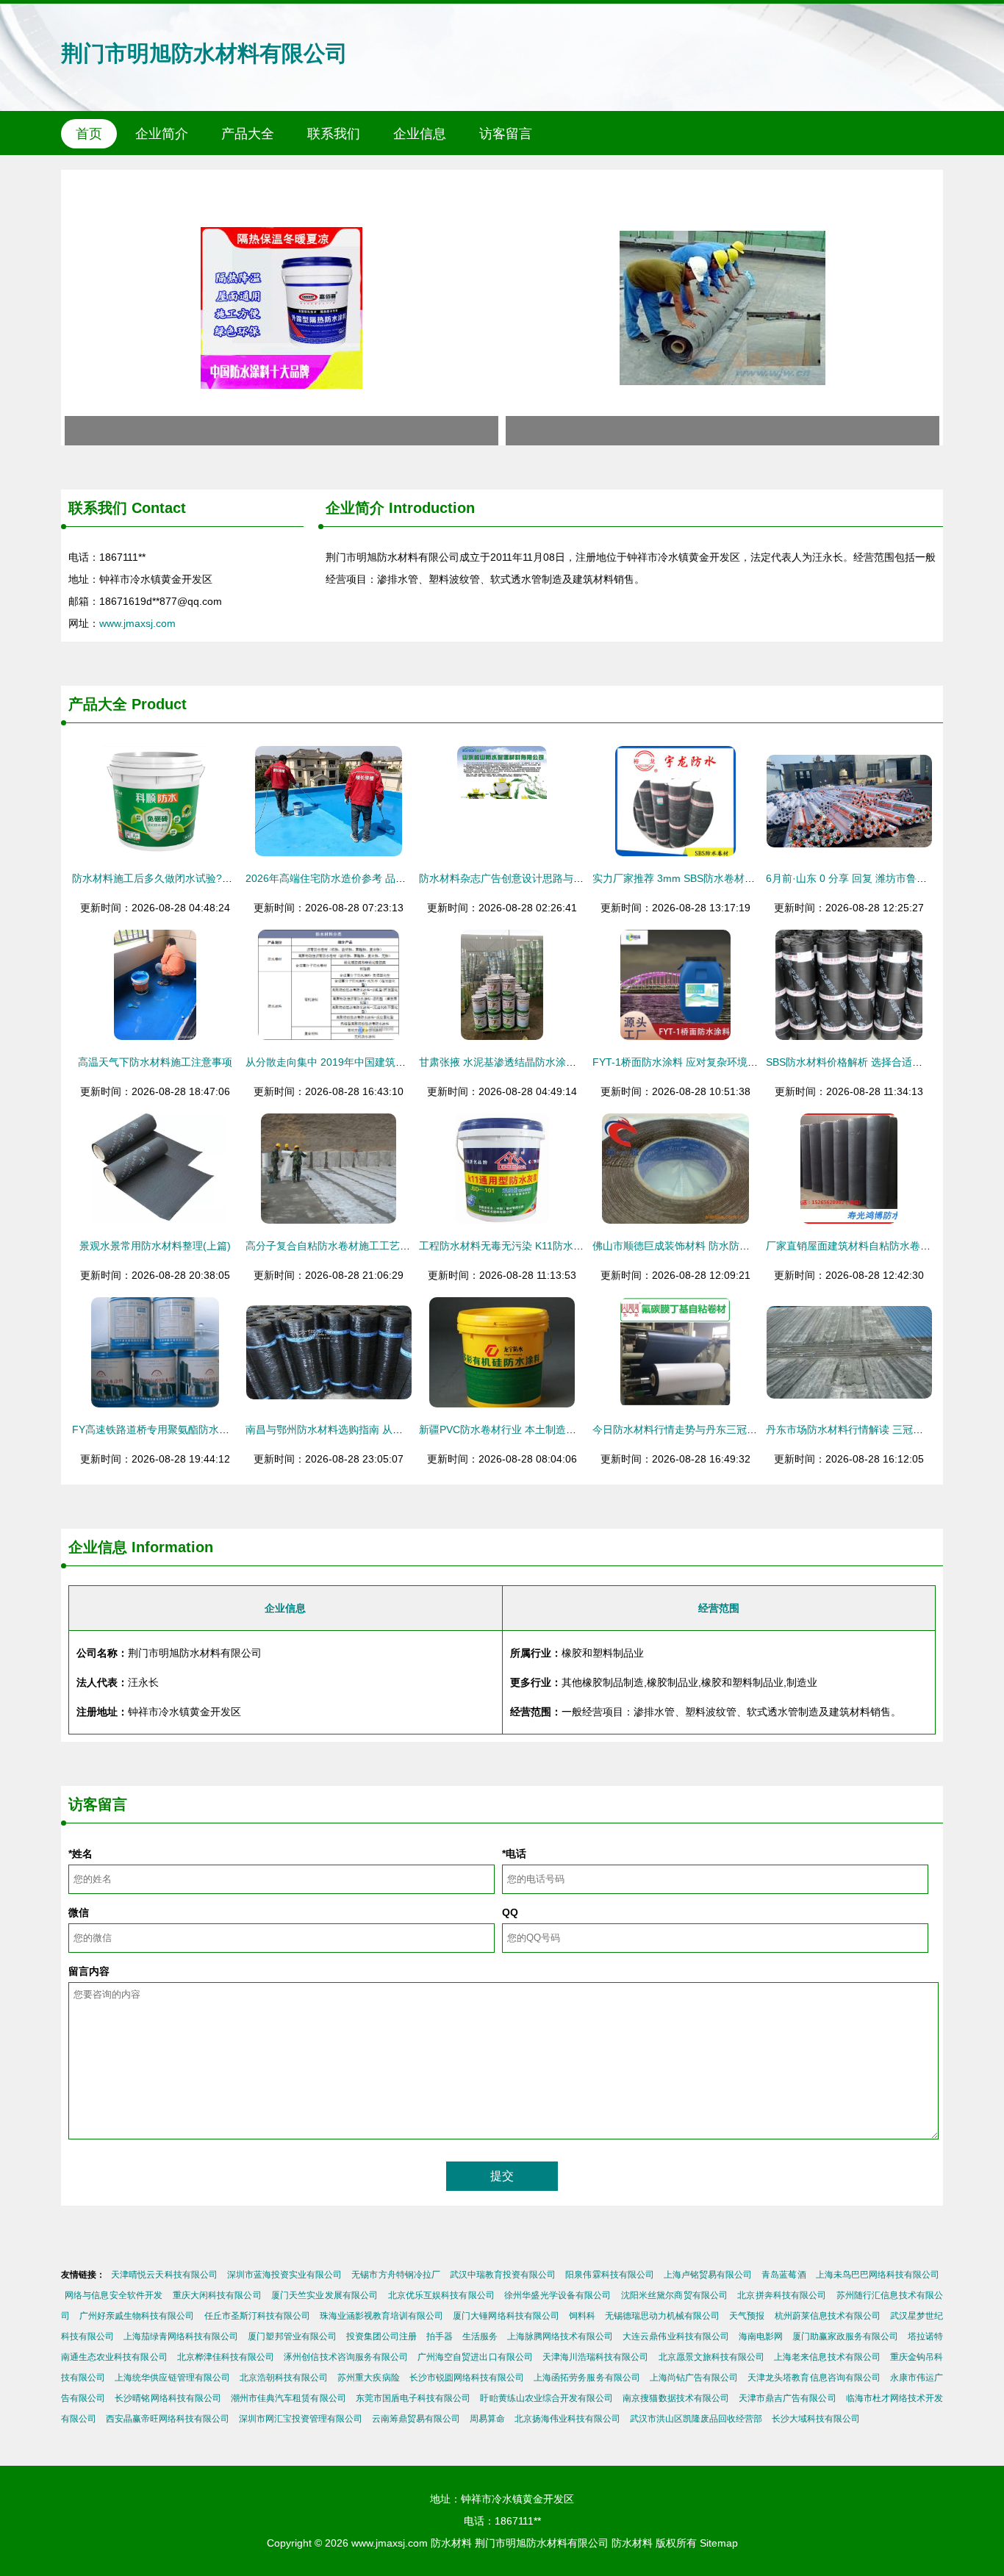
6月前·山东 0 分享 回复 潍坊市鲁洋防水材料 (867, 878)
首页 (89, 134)
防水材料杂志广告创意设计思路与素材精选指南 (527, 878)
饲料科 (582, 2316)
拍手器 (440, 2336)
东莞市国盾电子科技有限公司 (413, 2398)
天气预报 (747, 2316)
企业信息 (420, 134)
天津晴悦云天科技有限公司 (164, 2275)
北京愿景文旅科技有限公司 (712, 2357)
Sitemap (719, 2543)
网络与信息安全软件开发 (114, 2295)
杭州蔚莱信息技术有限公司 (828, 2316)
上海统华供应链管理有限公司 (172, 2378)
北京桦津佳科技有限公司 (226, 2357)
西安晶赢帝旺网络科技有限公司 (168, 2419)
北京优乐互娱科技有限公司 (442, 2295)
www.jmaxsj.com (137, 623)
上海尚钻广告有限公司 (694, 2378)
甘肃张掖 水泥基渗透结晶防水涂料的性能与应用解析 (539, 1062)
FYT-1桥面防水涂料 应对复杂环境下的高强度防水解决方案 (727, 1062)
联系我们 (334, 134)
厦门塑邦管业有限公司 (292, 2336)
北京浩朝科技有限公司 (284, 2378)
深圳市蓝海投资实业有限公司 (285, 2275)
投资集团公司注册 (381, 2336)
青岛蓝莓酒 (784, 2275)
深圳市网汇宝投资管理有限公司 (301, 2419)
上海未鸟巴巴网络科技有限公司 (878, 2275)
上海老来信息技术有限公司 (827, 2357)
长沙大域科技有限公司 (816, 2419)
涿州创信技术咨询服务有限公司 (346, 2357)
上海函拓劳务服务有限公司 (587, 2378)
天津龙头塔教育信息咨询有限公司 (814, 2378)
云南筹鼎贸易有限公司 (416, 2419)
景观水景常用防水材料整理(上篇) (155, 1246)
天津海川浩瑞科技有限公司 (596, 2357)
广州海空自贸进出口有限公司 (475, 2357)
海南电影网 (761, 2336)
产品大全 (248, 134)
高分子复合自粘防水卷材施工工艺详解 (333, 1246)
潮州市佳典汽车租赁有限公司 (288, 2398)
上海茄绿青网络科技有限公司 (181, 2336)
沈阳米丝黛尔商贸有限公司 (675, 2295)
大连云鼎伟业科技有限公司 (675, 2336)
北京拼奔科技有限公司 (782, 2295)
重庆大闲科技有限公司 (217, 2295)
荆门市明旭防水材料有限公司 (204, 53)
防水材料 (451, 2543)
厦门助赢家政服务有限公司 (845, 2336)
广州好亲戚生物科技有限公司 (137, 2316)
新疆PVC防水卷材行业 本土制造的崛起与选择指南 (534, 1429)
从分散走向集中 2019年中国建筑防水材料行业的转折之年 (377, 1062)
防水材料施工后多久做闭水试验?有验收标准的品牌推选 (198, 878)
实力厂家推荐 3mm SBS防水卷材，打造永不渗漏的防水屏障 (730, 878)
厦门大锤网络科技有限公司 (506, 2316)
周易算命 (487, 2419)
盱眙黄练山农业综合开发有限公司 (546, 2398)
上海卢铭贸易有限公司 (708, 2275)
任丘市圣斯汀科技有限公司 (257, 2316)
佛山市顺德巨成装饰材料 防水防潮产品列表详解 (702, 1246)
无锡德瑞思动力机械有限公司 (662, 2316)
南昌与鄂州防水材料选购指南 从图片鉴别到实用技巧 (365, 1429)
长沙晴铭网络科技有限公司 (168, 2398)
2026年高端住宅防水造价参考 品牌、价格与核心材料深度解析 (387, 878)
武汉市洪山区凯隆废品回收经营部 (696, 2419)
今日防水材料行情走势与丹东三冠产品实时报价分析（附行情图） (742, 1429)
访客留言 (506, 134)
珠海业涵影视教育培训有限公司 (381, 2316)
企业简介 (162, 134)
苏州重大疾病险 (368, 2378)
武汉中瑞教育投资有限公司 (503, 2275)
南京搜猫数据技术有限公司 (676, 2398)
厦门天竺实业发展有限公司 (325, 2295)
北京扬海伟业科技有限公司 (567, 2419)
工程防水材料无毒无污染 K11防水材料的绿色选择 (532, 1246)
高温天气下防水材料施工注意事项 (155, 1062)
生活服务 (480, 2336)
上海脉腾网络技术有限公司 (560, 2336)
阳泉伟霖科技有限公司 (609, 2275)
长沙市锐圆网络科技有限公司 (467, 2378)
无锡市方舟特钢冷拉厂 (395, 2275)
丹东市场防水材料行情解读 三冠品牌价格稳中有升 (881, 1429)
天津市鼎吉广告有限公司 (788, 2398)
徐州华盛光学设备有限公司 (558, 2295)
